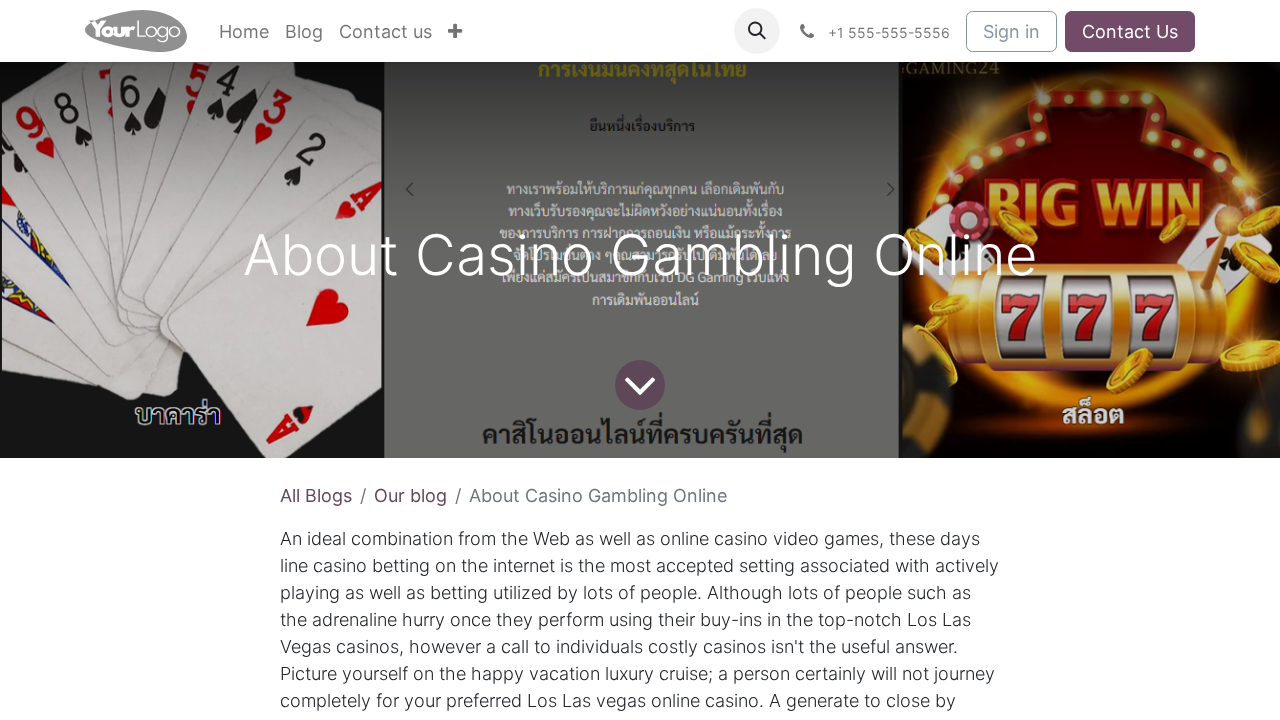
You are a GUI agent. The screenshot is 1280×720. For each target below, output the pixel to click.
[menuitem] (244, 31)
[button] (757, 31)
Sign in (1011, 31)
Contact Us (1130, 31)
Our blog (410, 495)
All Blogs (316, 495)
